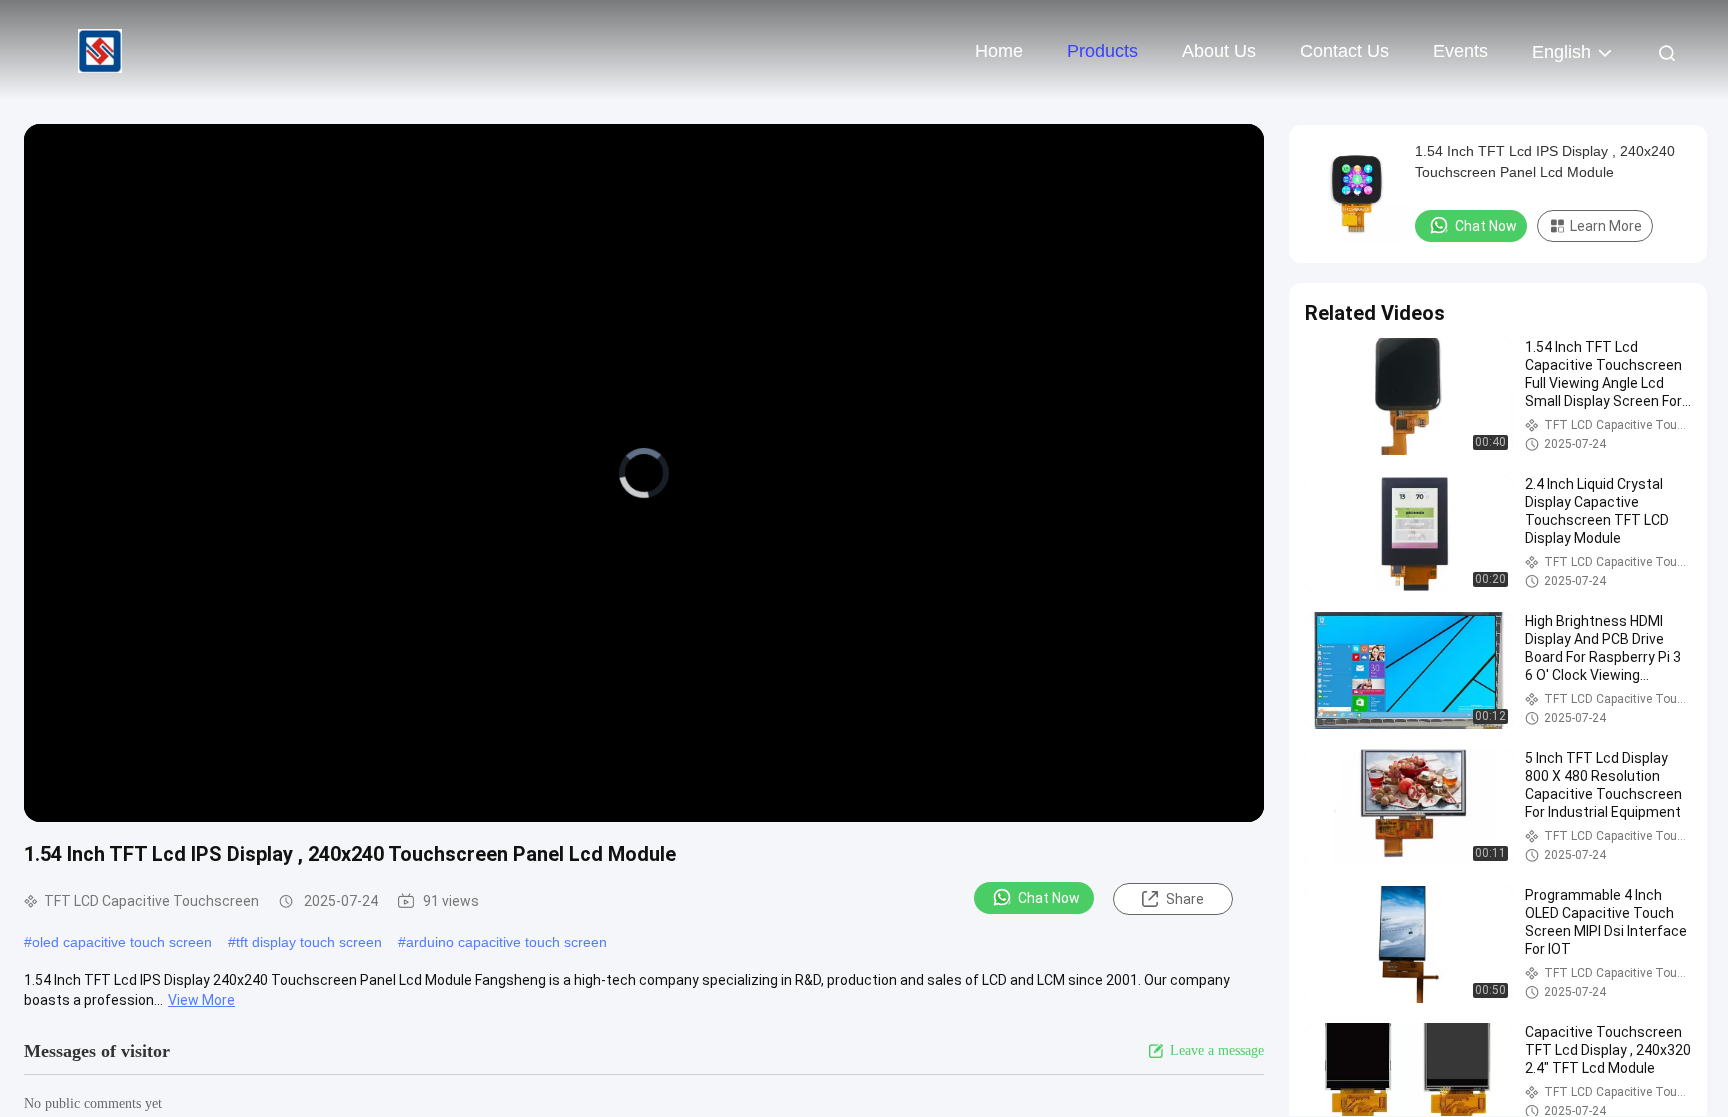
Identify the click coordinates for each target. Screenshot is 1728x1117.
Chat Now (1049, 898)
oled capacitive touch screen (122, 942)
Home (999, 51)
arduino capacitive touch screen (506, 942)
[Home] (100, 50)
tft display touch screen (309, 942)
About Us (1219, 51)
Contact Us (1344, 51)
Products (1102, 51)
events (1460, 51)
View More (201, 1000)
